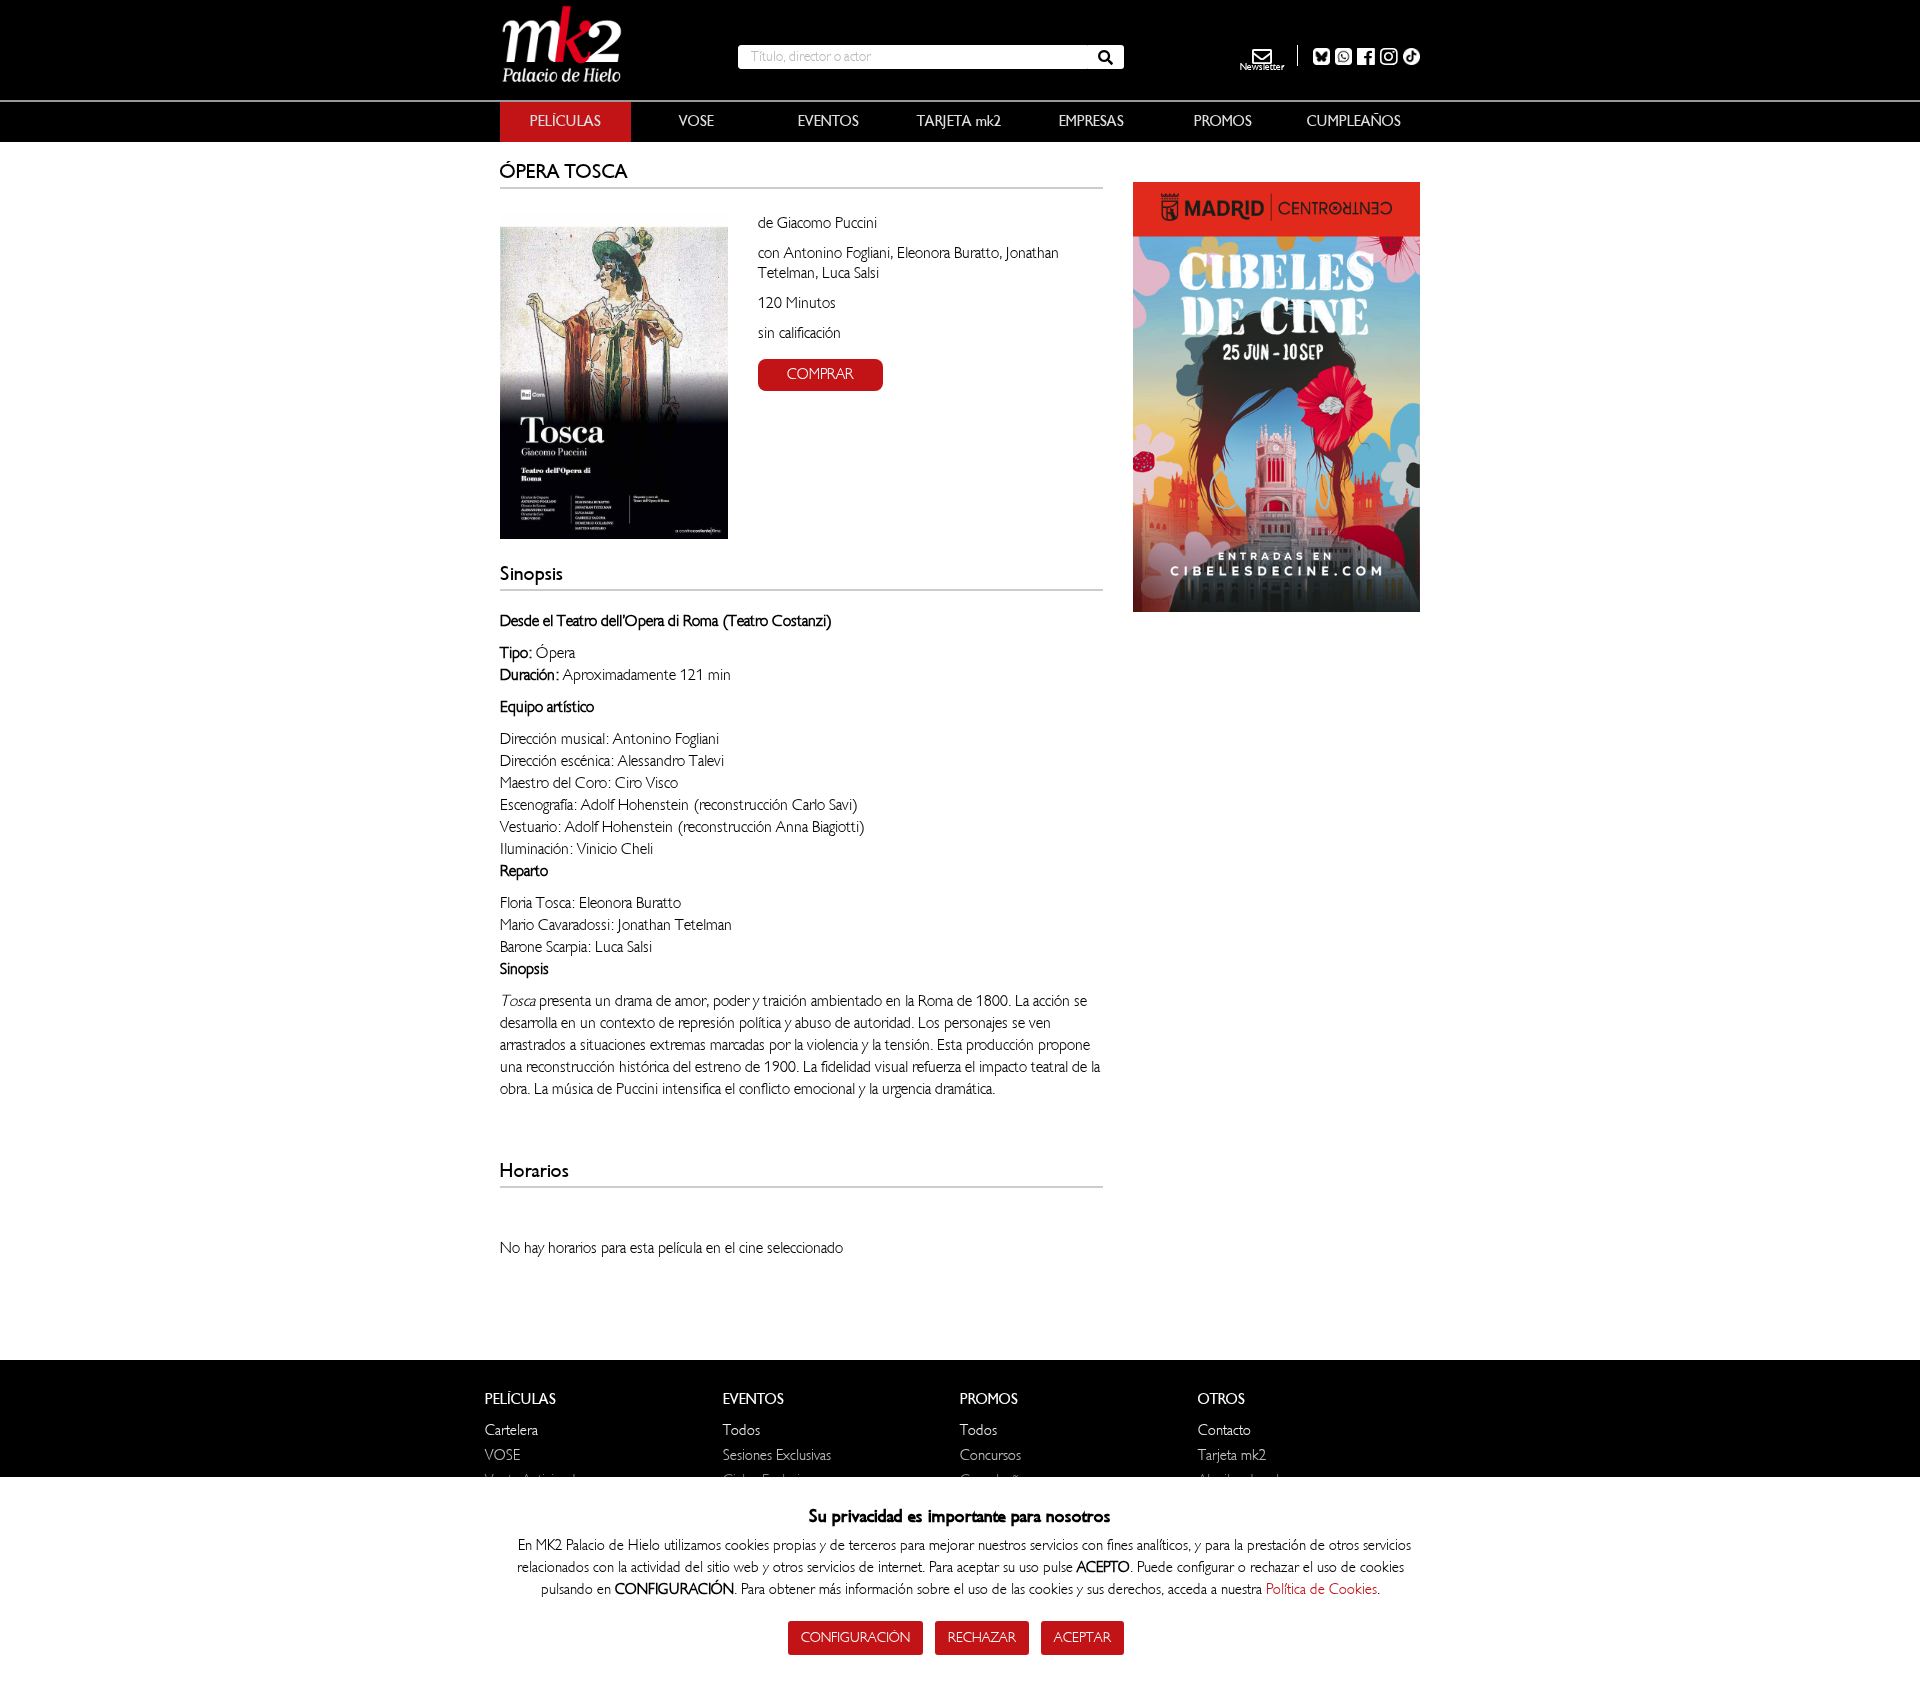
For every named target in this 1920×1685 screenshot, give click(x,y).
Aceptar (1082, 1637)
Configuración (855, 1637)
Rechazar (982, 1637)
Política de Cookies (1321, 1589)
